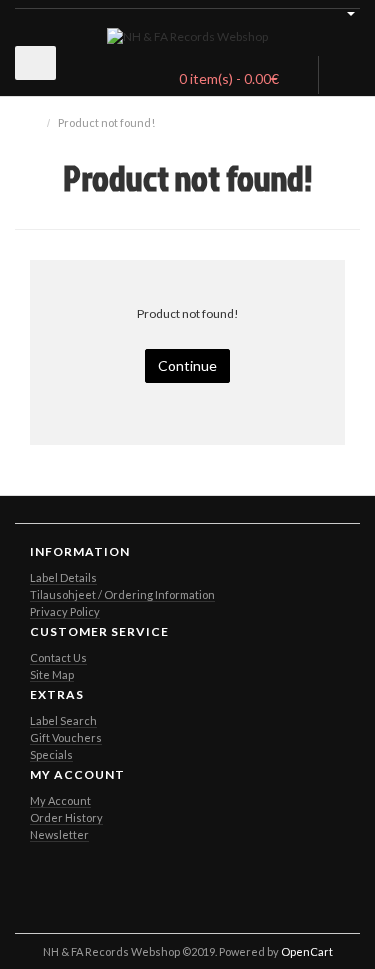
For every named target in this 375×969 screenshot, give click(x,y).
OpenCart (307, 951)
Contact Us (58, 657)
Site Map (52, 674)
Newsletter (59, 834)
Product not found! (106, 122)
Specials (51, 754)
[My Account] (344, 12)
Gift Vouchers (66, 737)
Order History (66, 817)
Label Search (63, 720)
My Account (60, 800)
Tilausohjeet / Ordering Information (122, 594)
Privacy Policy (65, 611)
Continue (187, 365)
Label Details (63, 577)
